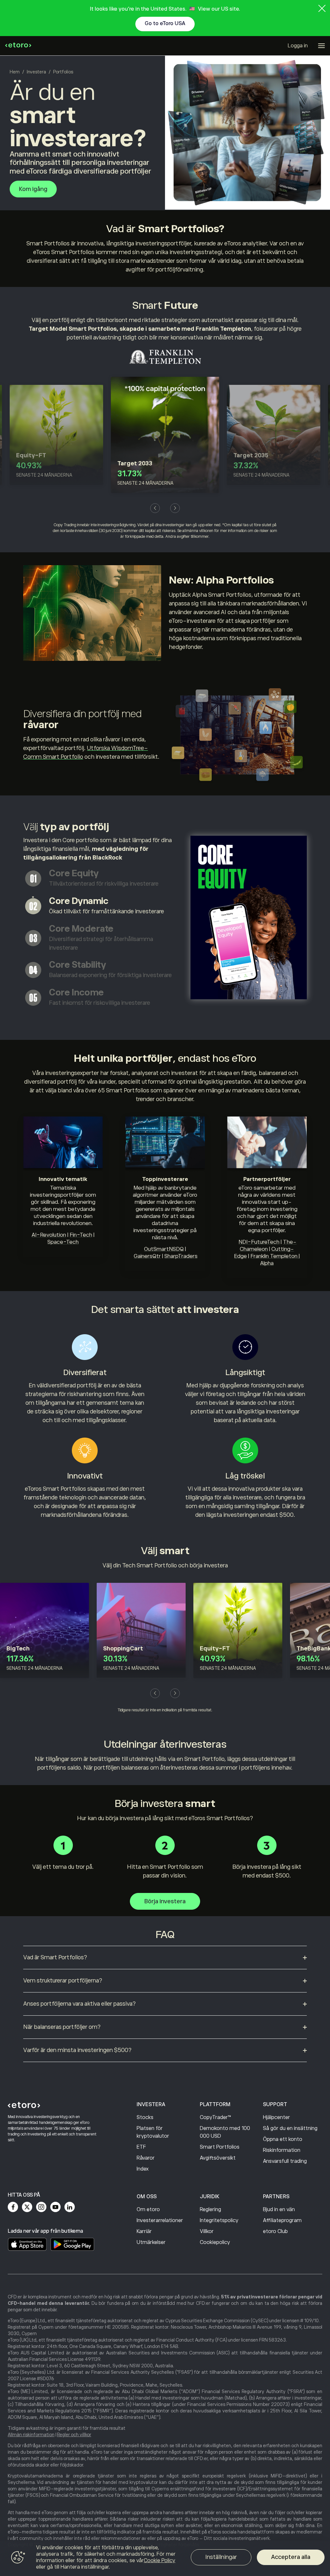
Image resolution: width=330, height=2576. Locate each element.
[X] (27, 2207)
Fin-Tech (81, 1235)
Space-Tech (63, 1242)
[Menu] (321, 46)
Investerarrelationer (160, 2220)
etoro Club (275, 2231)
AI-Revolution (49, 1235)
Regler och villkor (74, 2435)
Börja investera (165, 1901)
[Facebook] (13, 2207)
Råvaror (146, 2158)
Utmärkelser (151, 2242)
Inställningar (221, 2557)
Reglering (210, 2210)
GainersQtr (147, 1256)
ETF (141, 2147)
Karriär (144, 2231)
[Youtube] (55, 2207)
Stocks (145, 2117)
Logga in (298, 46)
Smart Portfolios (220, 2147)
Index (143, 2169)
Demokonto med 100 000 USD (225, 2132)
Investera (36, 72)
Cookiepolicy (215, 2242)
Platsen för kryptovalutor (153, 2132)
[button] (155, 508)
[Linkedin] (70, 2207)
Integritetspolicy (219, 2220)
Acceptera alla (291, 2557)
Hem (15, 72)
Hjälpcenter (277, 2117)
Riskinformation (282, 2150)
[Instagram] (41, 2207)
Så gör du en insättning (290, 2128)
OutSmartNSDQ (164, 1249)
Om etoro (148, 2210)
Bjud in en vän (279, 2210)
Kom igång (33, 189)
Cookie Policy (160, 2561)
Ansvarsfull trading (285, 2161)
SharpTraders (181, 1256)
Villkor (207, 2231)
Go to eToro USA (165, 24)
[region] (165, 2558)
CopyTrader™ (215, 2117)
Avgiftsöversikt (218, 2158)
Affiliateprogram (282, 2220)
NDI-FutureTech (259, 1242)
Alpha (267, 1263)
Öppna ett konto (283, 2139)
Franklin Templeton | (275, 1256)
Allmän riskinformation (31, 2435)
